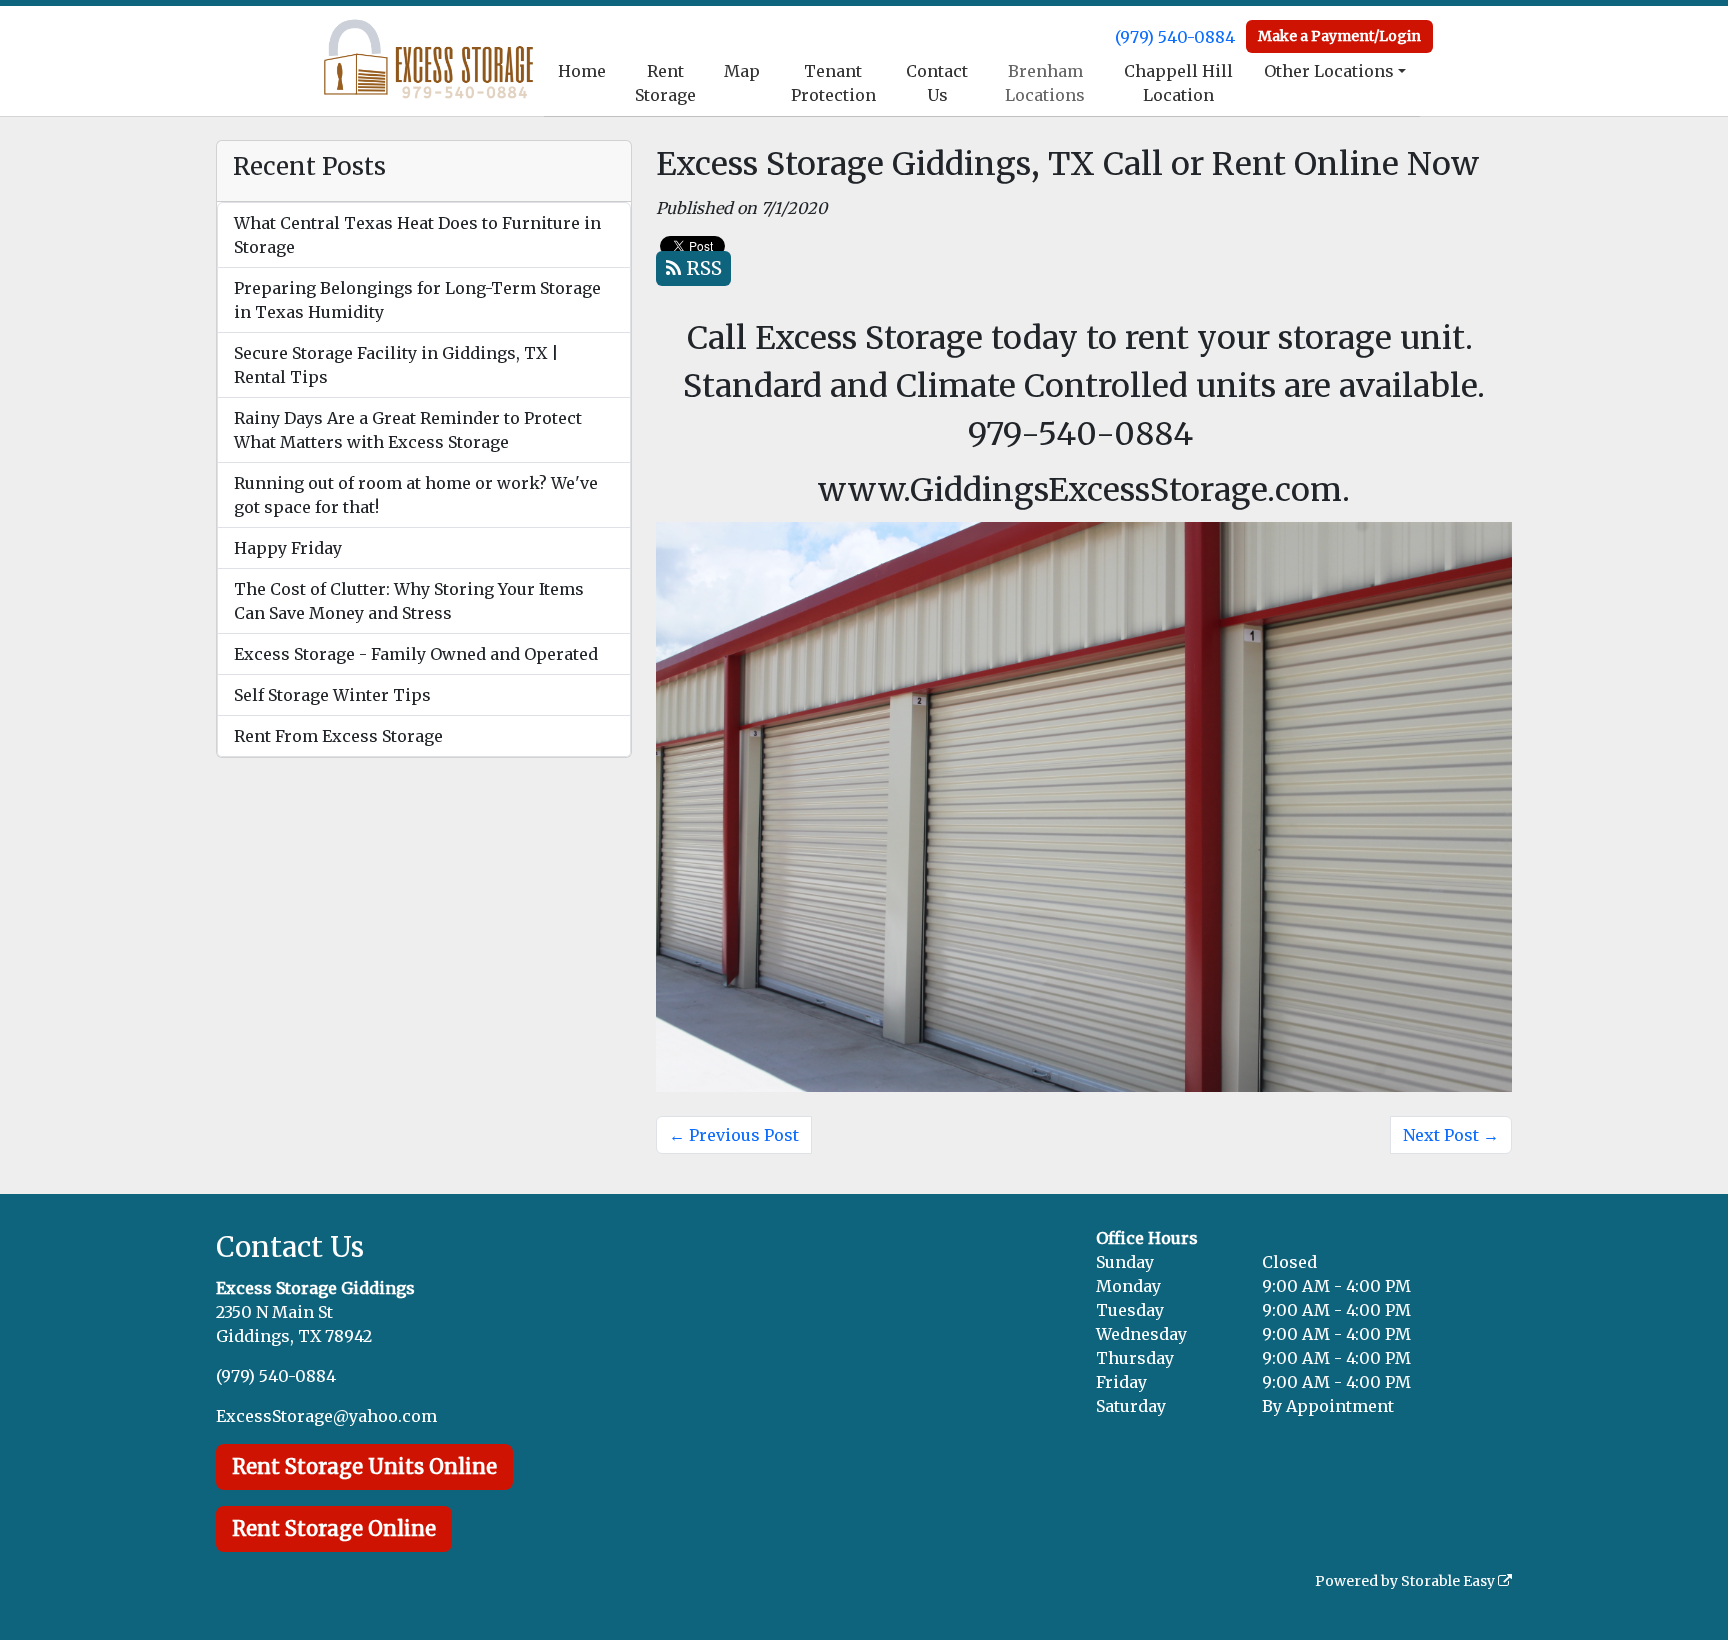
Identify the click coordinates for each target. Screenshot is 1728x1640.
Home (582, 71)
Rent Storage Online (334, 1528)
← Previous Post (734, 1135)
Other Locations (1329, 71)
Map (742, 71)
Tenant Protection (833, 83)
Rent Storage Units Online (364, 1466)
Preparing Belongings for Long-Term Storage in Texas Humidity (417, 300)
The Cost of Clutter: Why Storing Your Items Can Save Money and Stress (409, 601)
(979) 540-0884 (1175, 37)
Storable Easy (1449, 1581)
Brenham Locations (1045, 83)
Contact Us (937, 83)
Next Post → (1451, 1135)
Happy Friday (288, 548)
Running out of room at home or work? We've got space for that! (416, 495)
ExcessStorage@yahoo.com (326, 1416)
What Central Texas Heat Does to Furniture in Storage (417, 235)
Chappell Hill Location (1178, 83)
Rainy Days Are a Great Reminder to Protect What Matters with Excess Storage (408, 430)
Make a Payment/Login (1339, 36)
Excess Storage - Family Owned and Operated (416, 654)
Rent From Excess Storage (338, 736)
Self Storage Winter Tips (332, 695)
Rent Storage (665, 83)
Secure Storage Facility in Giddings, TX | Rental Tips (396, 365)
